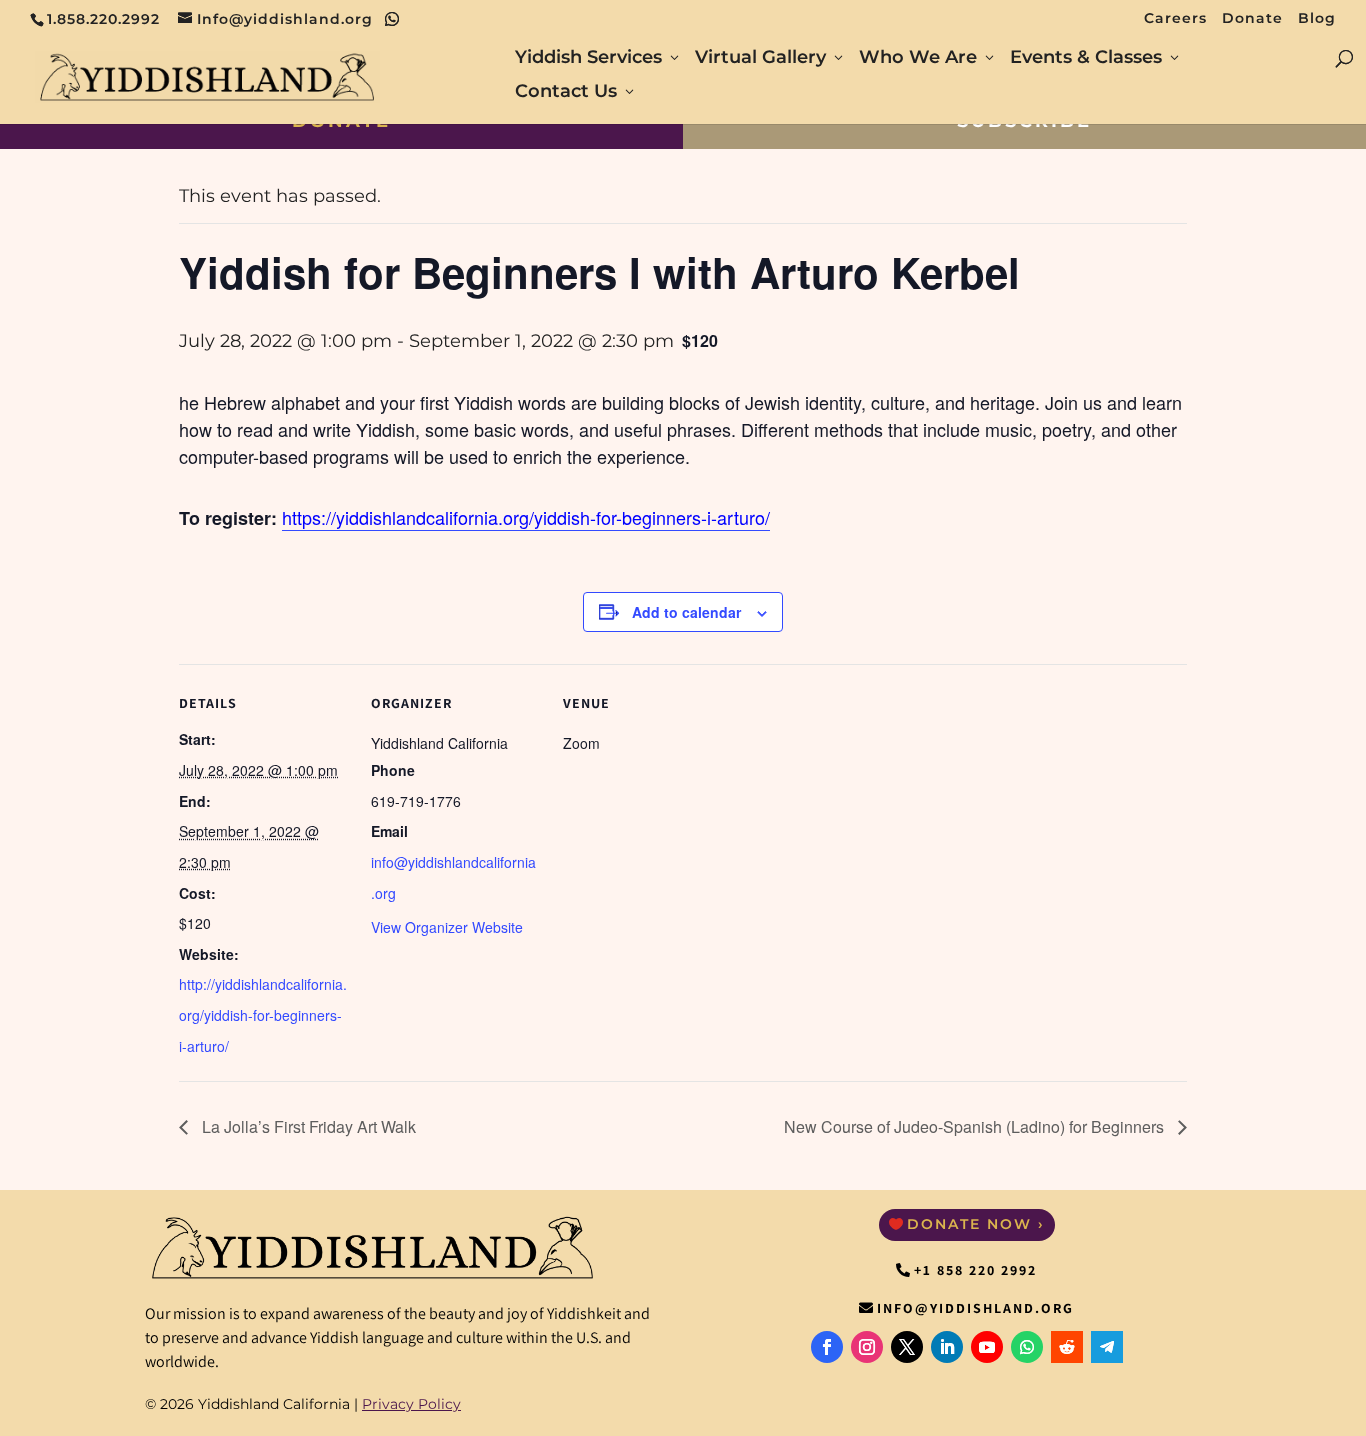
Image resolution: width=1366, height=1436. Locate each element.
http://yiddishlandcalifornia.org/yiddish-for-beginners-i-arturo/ (263, 1014)
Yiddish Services (588, 59)
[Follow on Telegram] (1107, 1347)
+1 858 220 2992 (975, 1270)
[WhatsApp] (392, 19)
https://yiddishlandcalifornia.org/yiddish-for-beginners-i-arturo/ (526, 517)
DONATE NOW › (976, 1224)
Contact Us (566, 93)
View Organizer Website (447, 927)
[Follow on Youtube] (987, 1347)
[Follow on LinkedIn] (947, 1347)
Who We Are (918, 59)
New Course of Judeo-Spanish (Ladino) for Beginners (976, 1126)
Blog (1317, 19)
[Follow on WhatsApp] (1027, 1347)
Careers (1175, 19)
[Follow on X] (907, 1347)
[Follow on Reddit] (1067, 1347)
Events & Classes (1086, 59)
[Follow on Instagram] (867, 1347)
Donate (1252, 19)
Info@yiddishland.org (975, 1308)
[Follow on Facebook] (827, 1347)
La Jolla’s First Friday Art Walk (307, 1126)
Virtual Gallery (760, 59)
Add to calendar (686, 612)
